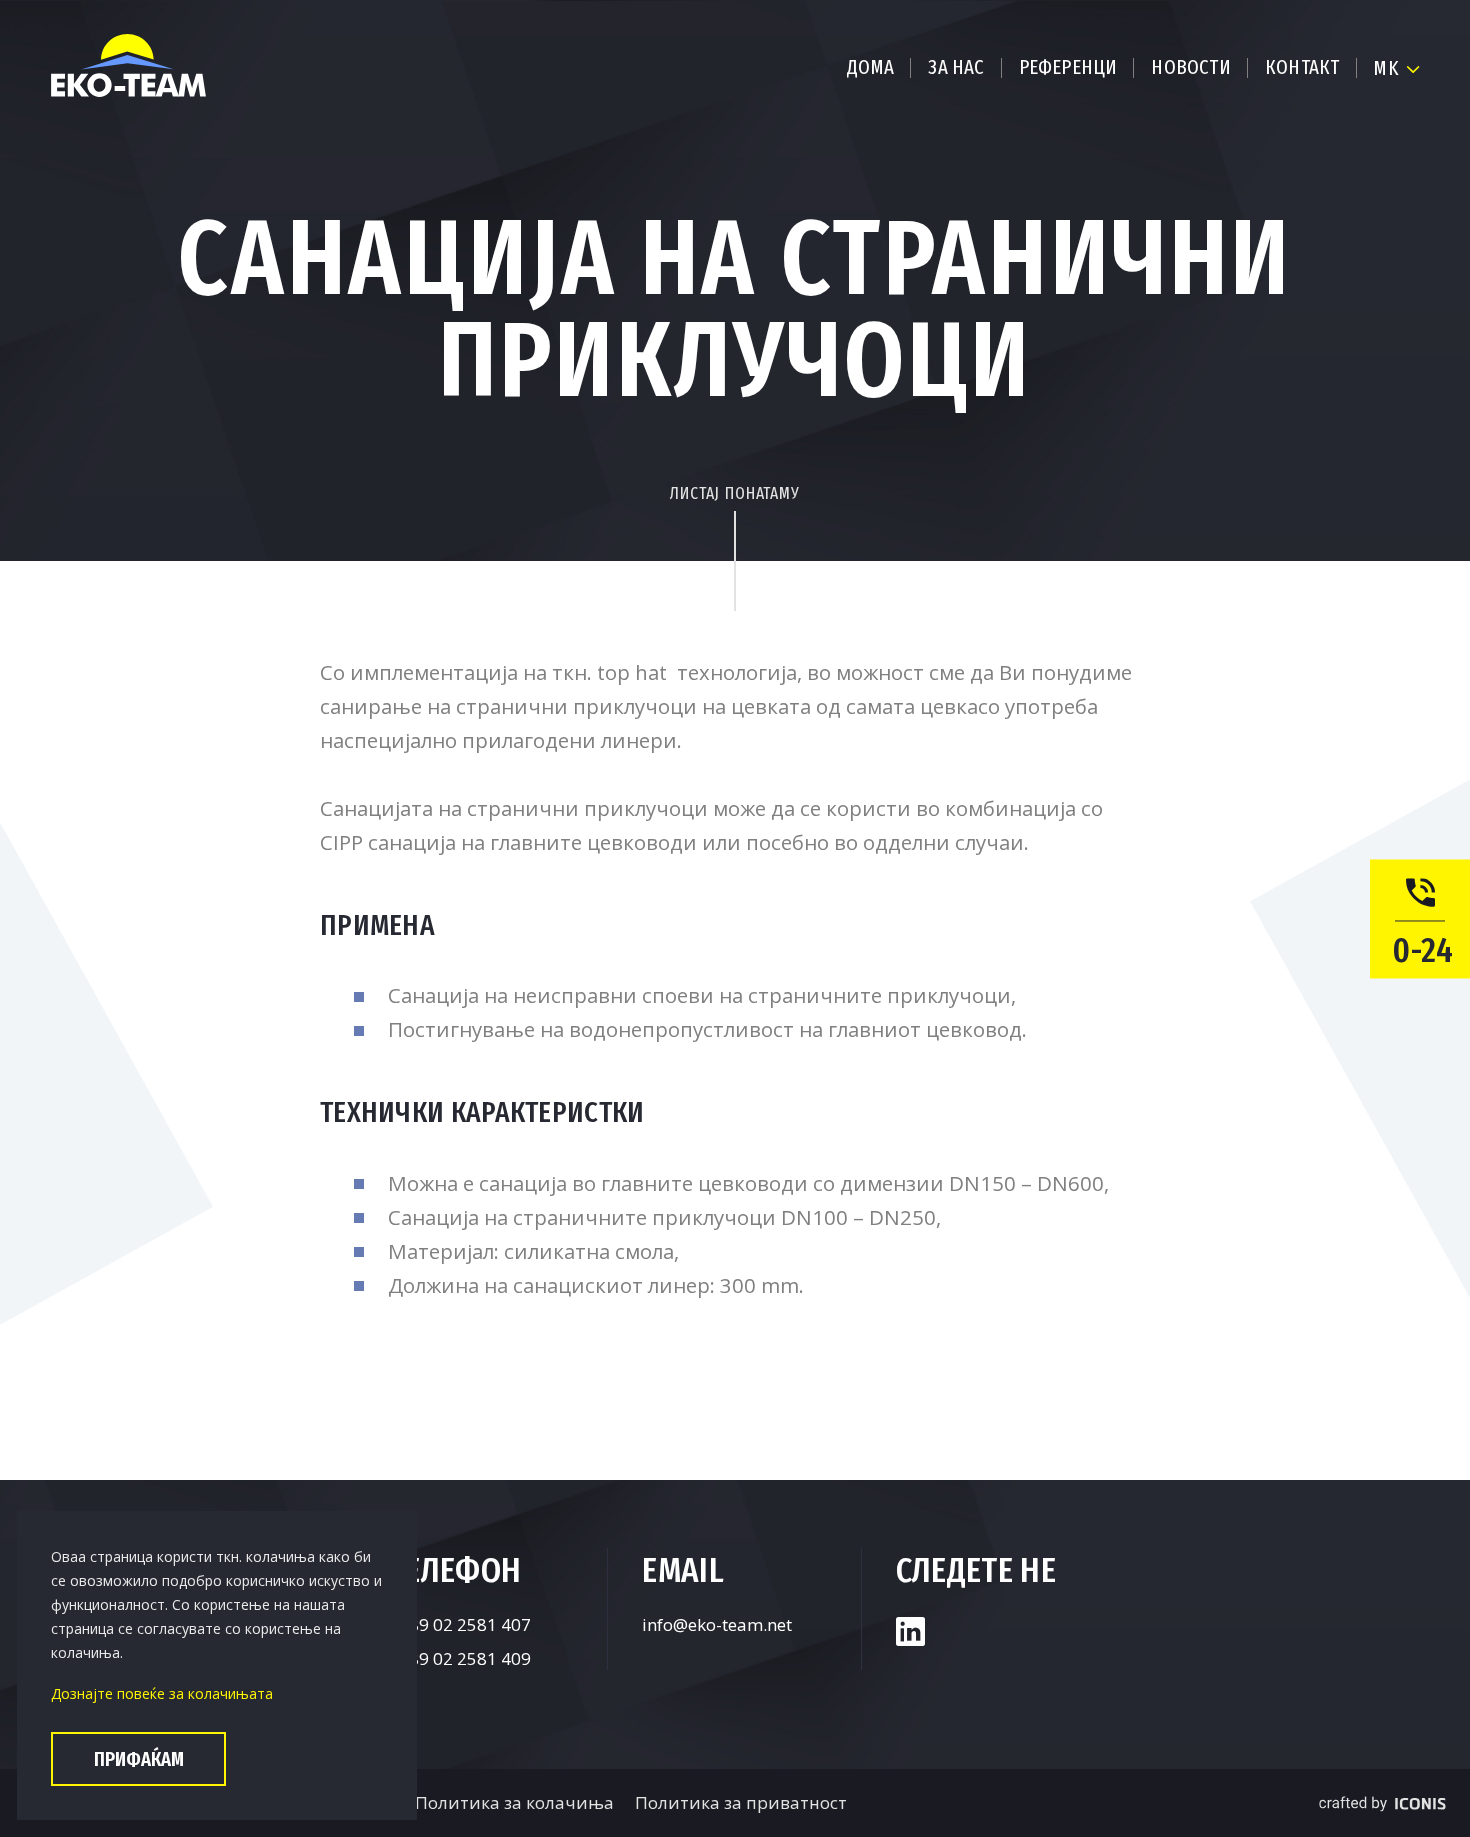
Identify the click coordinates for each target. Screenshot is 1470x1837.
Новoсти (1190, 67)
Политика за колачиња (514, 1802)
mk (1385, 68)
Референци (1068, 67)
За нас (956, 67)
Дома (871, 67)
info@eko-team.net (717, 1624)
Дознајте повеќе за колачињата (162, 1693)
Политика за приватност (741, 1802)
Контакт (1302, 67)
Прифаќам (139, 1759)
